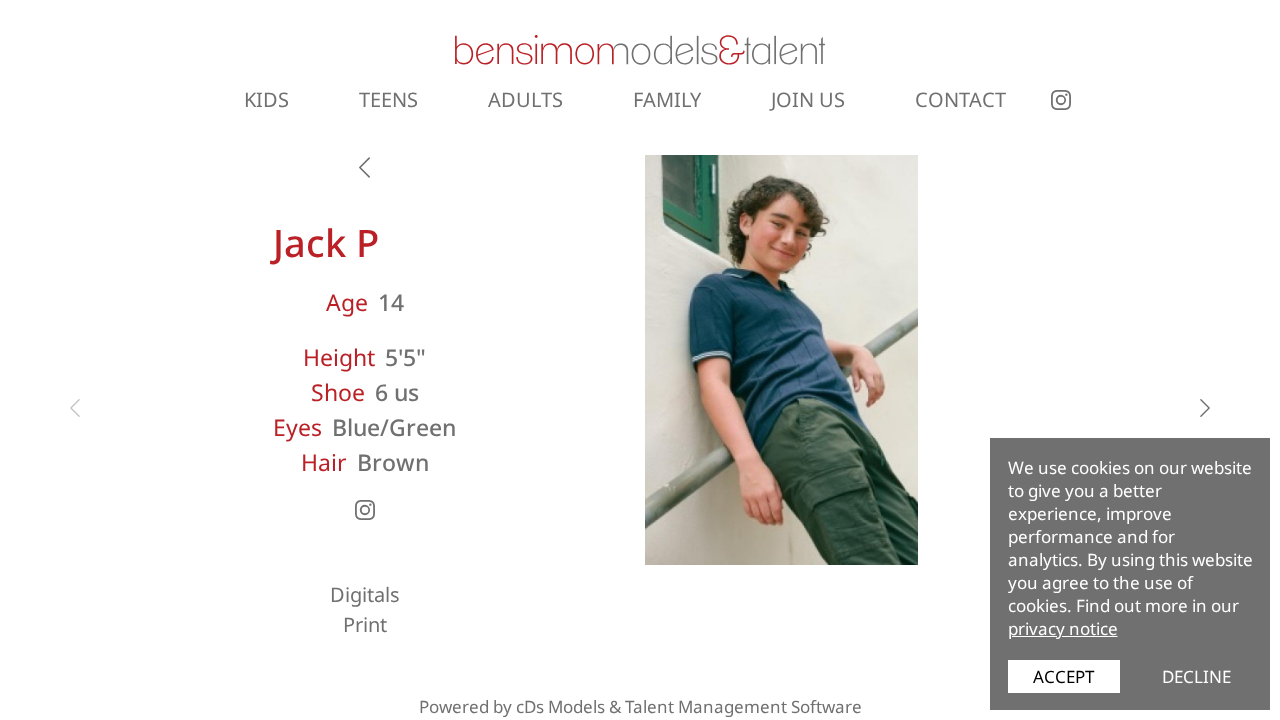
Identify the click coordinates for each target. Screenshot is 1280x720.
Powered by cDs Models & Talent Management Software (640, 706)
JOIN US (808, 99)
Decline (1196, 676)
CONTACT (960, 99)
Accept (1063, 676)
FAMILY (667, 99)
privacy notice (1063, 628)
